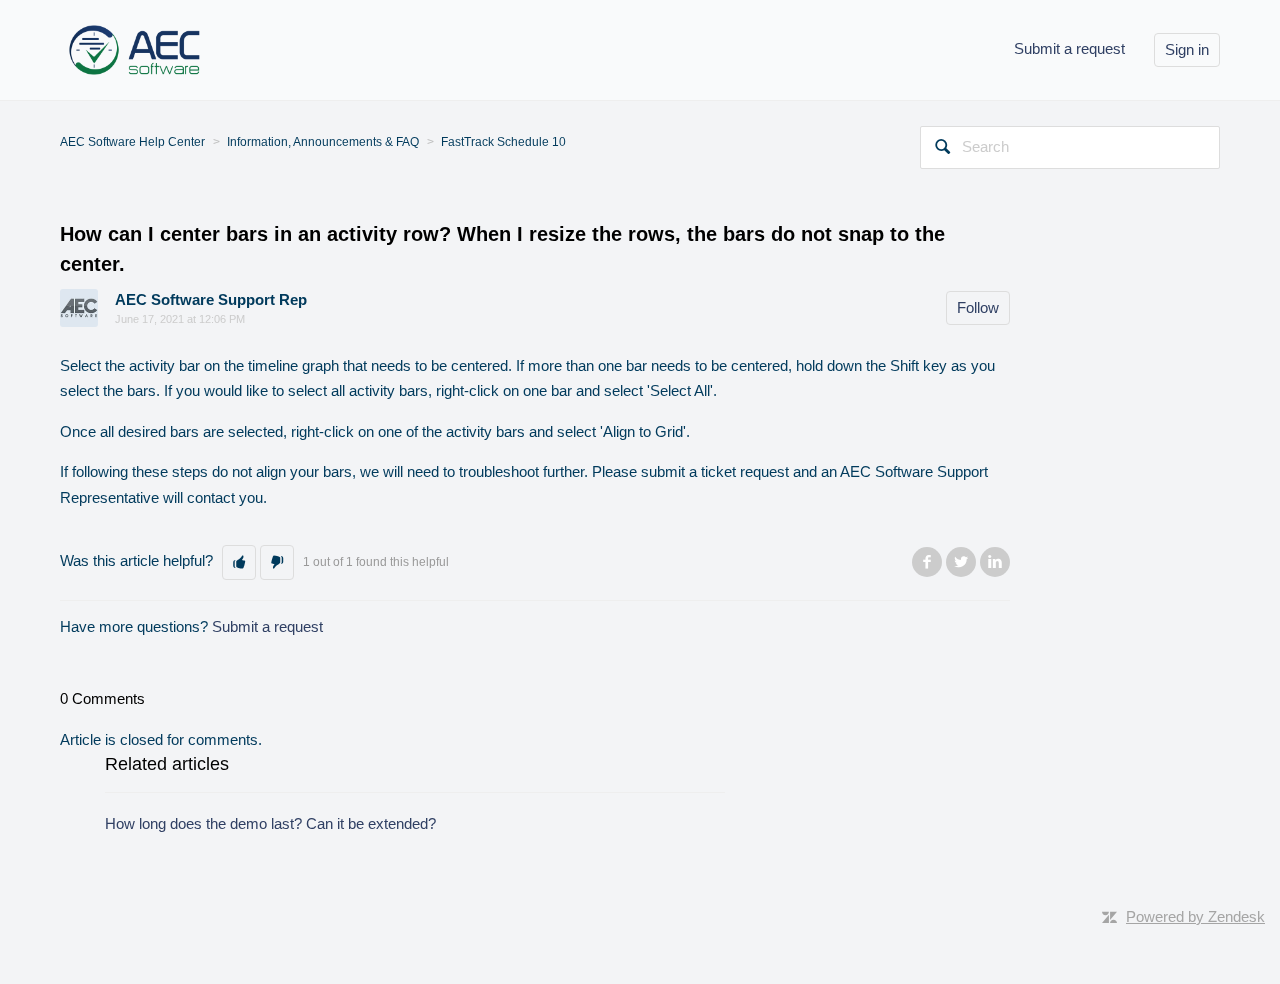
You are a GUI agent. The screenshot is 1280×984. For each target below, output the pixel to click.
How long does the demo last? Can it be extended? (270, 823)
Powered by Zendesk (1195, 916)
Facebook (927, 562)
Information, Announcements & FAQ (323, 142)
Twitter (961, 562)
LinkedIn (995, 562)
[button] (239, 562)
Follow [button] (978, 307)
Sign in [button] (1187, 49)
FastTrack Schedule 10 (503, 142)
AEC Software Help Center (132, 142)
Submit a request (1069, 48)
